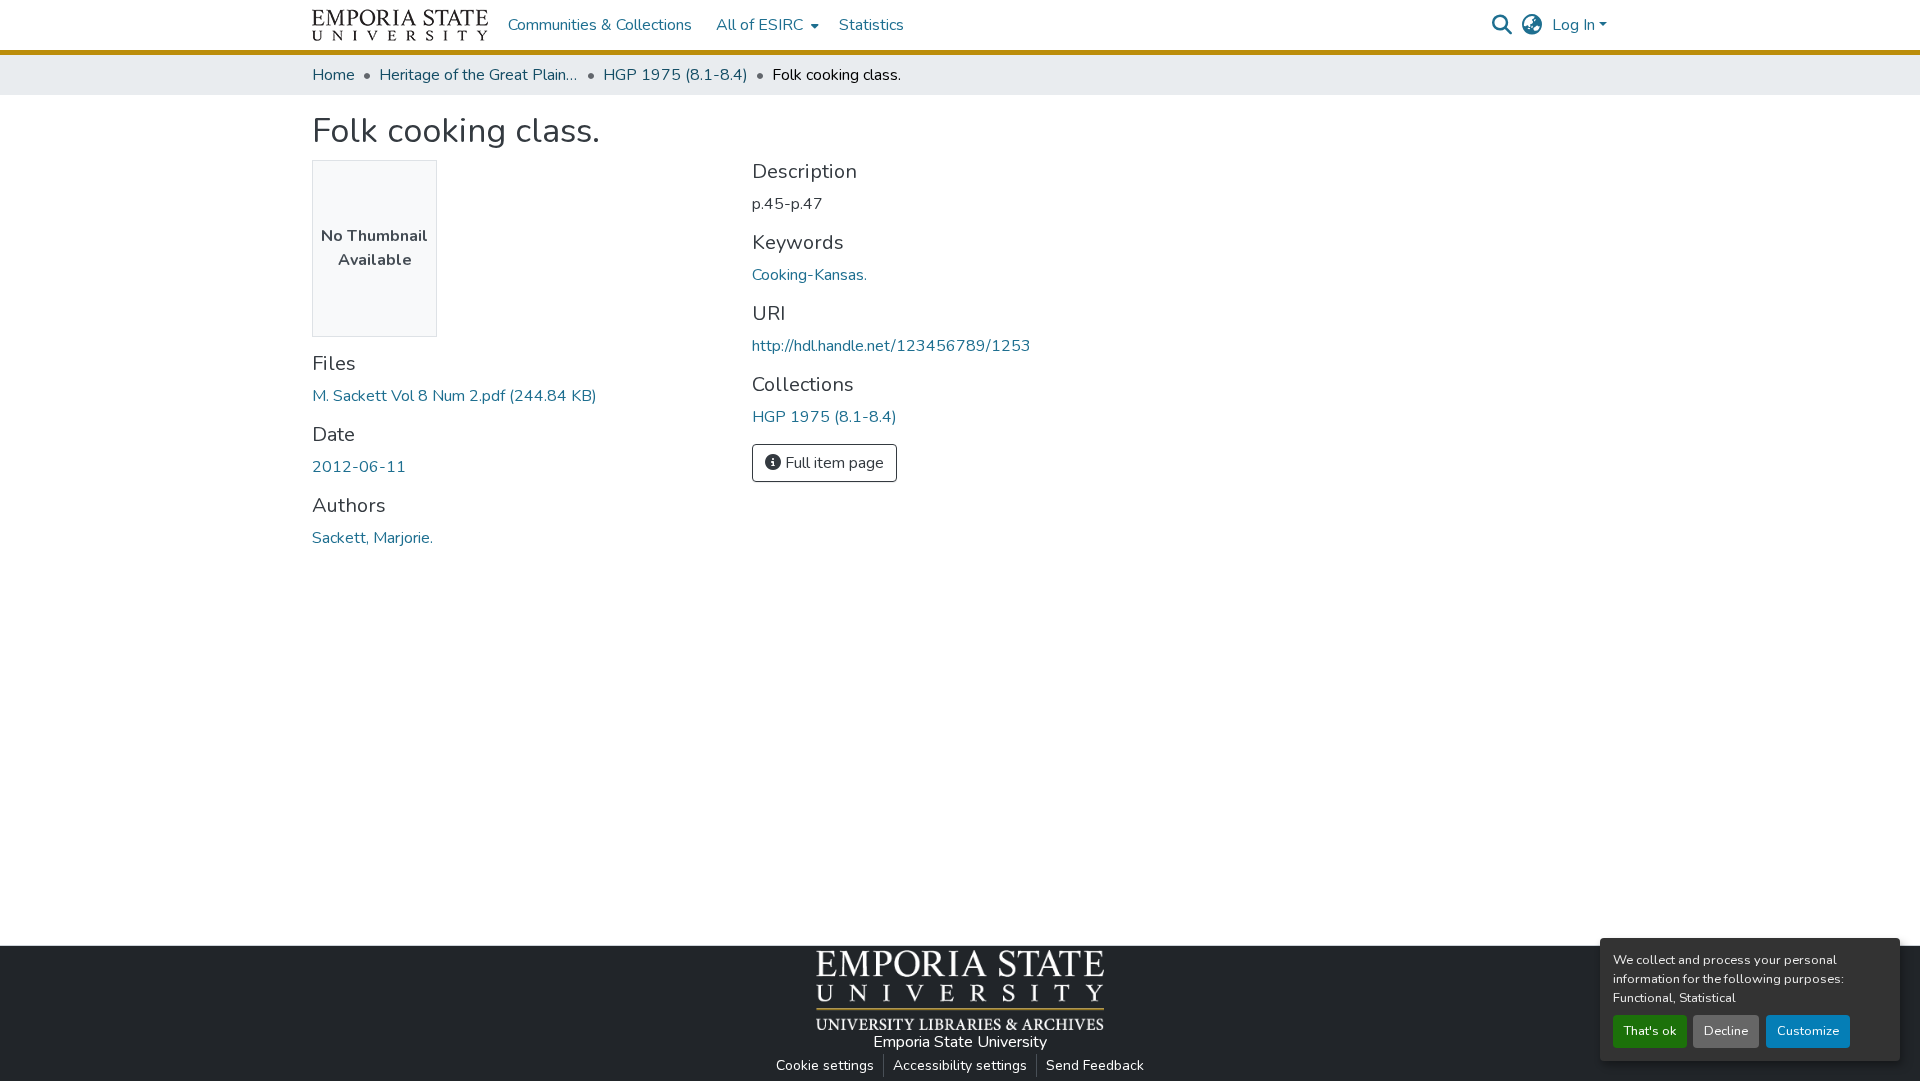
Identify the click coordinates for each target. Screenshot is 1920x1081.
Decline (1726, 1031)
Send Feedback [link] (1095, 1065)
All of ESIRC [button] (759, 25)
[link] (520, 396)
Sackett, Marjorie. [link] (372, 538)
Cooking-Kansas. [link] (809, 275)
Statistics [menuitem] (871, 25)
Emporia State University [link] (960, 1042)
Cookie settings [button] (825, 1065)
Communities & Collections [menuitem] (600, 25)
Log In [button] (1575, 25)
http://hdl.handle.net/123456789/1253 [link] (891, 346)
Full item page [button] (832, 463)
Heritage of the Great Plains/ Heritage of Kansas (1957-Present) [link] (479, 75)
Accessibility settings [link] (960, 1065)
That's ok (1650, 1031)
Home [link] (333, 75)
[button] (400, 25)
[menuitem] (765, 25)
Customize (1808, 1031)
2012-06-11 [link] (359, 467)
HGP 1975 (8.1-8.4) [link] (675, 75)
